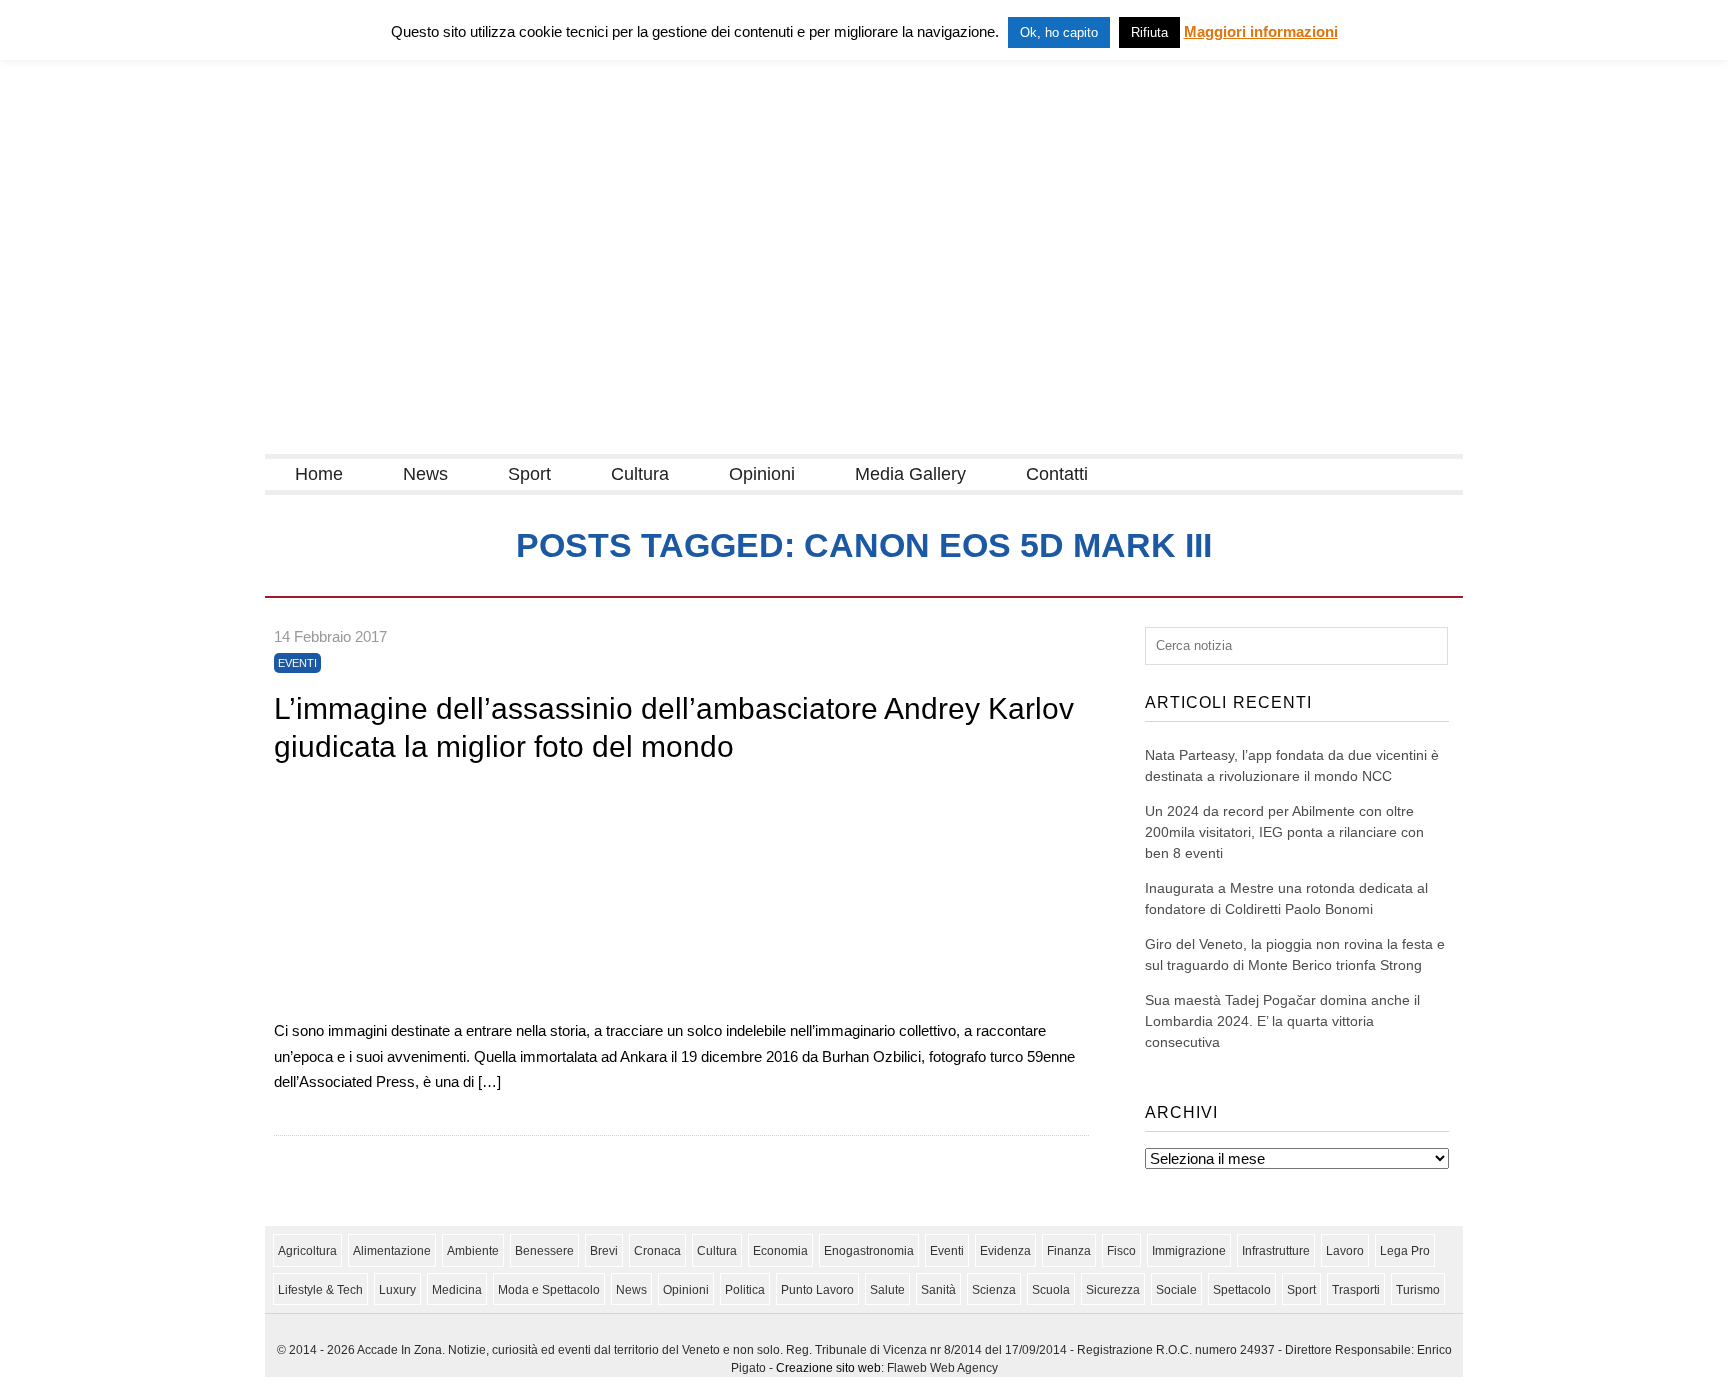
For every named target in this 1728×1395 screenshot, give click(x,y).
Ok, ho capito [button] (1059, 32)
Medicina (457, 1290)
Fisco (1121, 1251)
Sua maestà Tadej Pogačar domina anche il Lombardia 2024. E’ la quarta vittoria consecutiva (1282, 1021)
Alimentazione (392, 1251)
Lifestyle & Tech (320, 1290)
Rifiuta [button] (1149, 32)
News (425, 474)
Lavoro (1345, 1251)
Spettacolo (1242, 1290)
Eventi (297, 663)
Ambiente (473, 1251)
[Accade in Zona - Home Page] (465, 441)
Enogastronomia (869, 1251)
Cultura (640, 474)
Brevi (604, 1251)
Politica (745, 1290)
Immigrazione (1189, 1251)
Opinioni (762, 474)
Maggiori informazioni (1261, 31)
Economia (780, 1251)
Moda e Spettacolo (549, 1290)
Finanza (1069, 1251)
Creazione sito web (828, 1368)
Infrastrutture (1276, 1251)
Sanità (938, 1290)
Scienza (994, 1290)
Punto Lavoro (817, 1290)
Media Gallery (910, 474)
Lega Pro (1405, 1251)
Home (319, 474)
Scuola (1051, 1290)
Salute (887, 1290)
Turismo (1418, 1290)
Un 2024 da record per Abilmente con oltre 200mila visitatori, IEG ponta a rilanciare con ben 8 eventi (1284, 832)
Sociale (1176, 1290)
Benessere (544, 1251)
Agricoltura (307, 1251)
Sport (529, 474)
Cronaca (657, 1251)
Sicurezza (1113, 1290)
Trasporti (1356, 1290)
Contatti (1057, 474)
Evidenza (1005, 1251)
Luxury (397, 1290)
